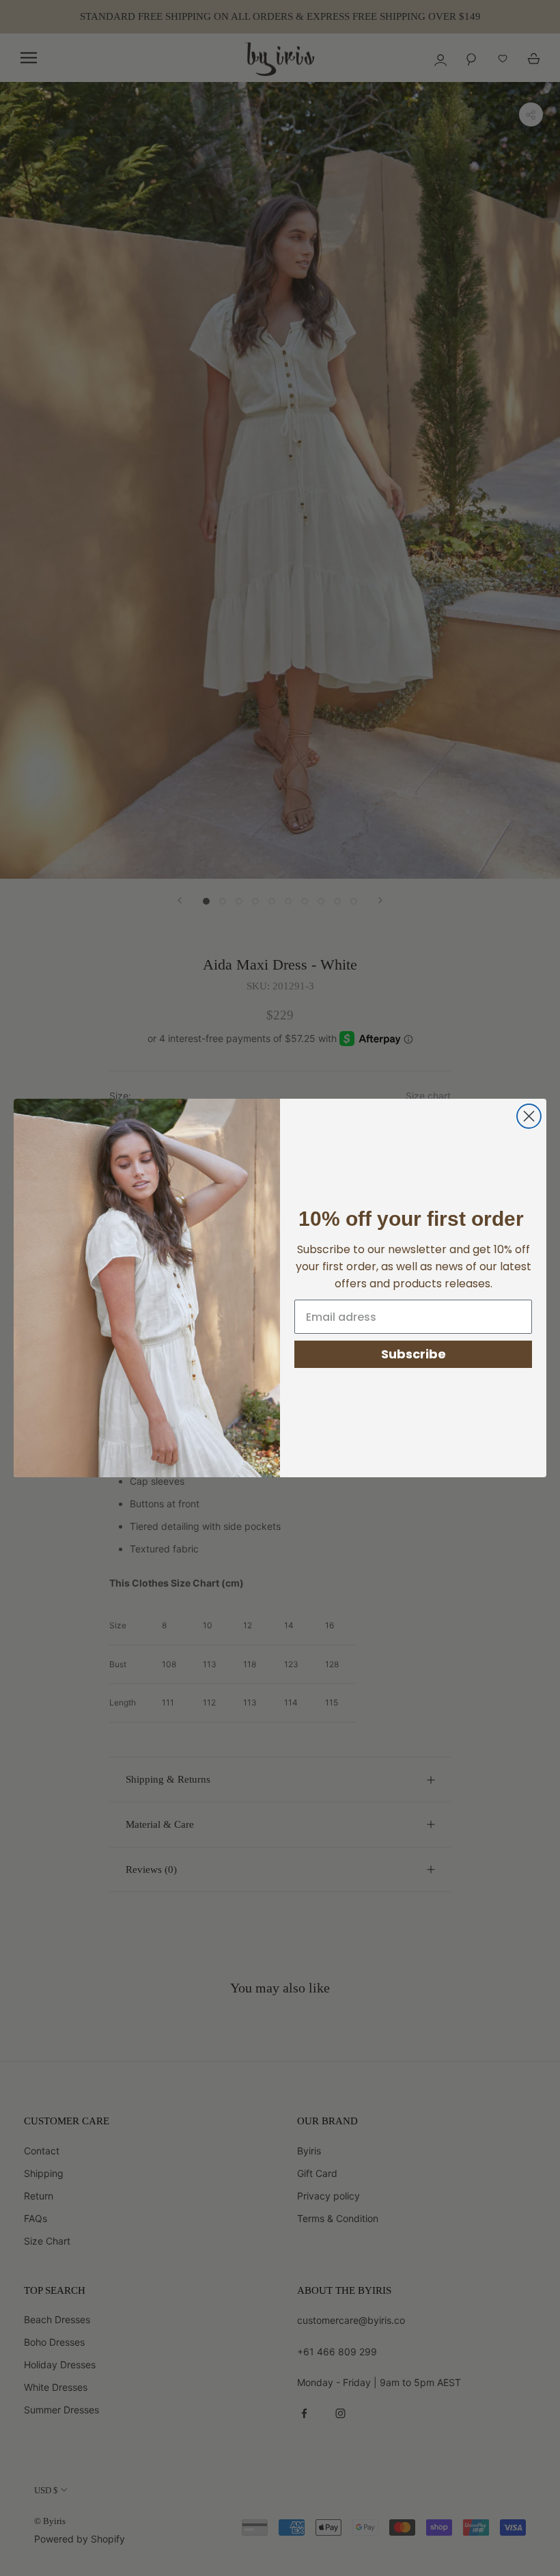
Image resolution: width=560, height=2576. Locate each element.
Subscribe (414, 1354)
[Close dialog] (529, 1116)
